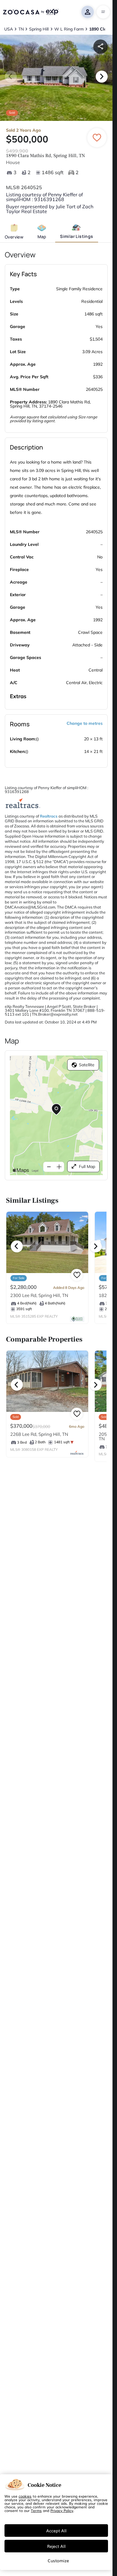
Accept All (56, 2531)
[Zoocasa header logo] (31, 12)
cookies (25, 2496)
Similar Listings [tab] (76, 236)
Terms (36, 2510)
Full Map (87, 1167)
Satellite (87, 1065)
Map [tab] (42, 237)
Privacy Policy (62, 2510)
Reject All (56, 2546)
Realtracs (49, 816)
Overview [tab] (14, 237)
